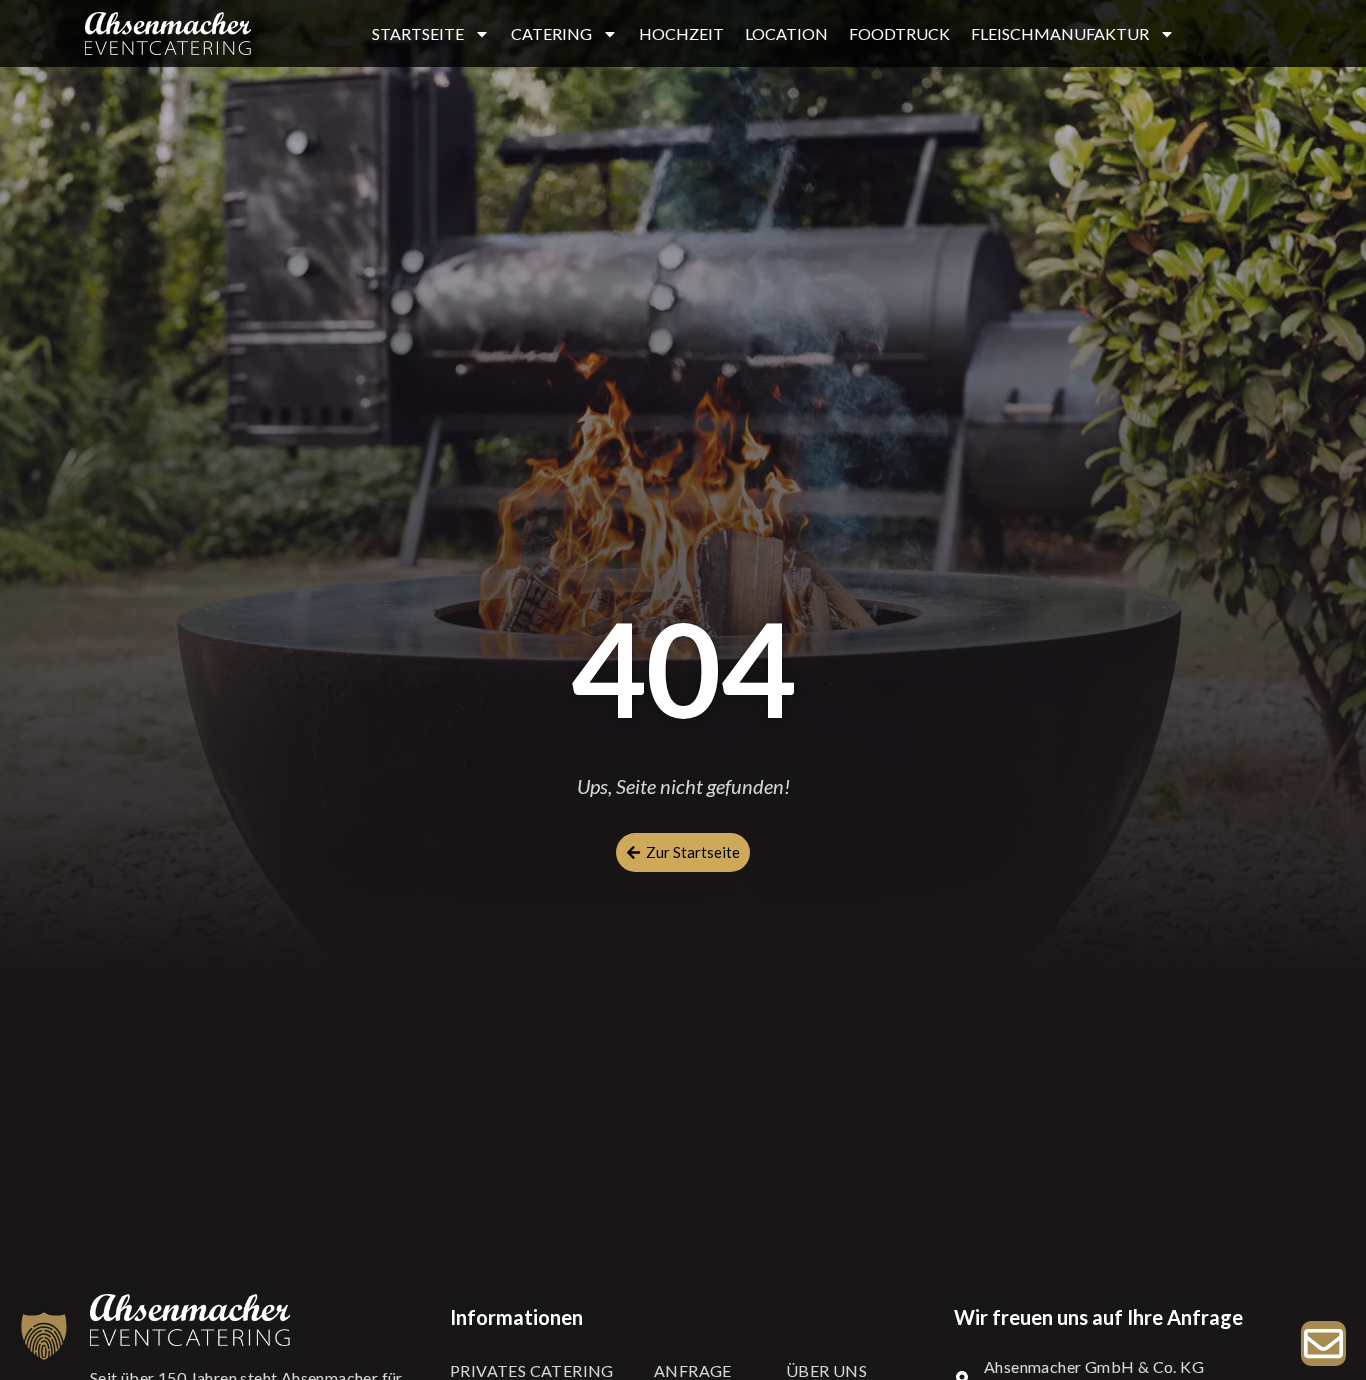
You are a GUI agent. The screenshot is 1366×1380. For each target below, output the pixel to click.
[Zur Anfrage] (1323, 1343)
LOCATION (786, 33)
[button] (44, 1336)
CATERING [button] (551, 33)
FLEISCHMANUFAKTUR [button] (1060, 33)
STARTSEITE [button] (418, 33)
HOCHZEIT (681, 33)
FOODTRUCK (899, 33)
